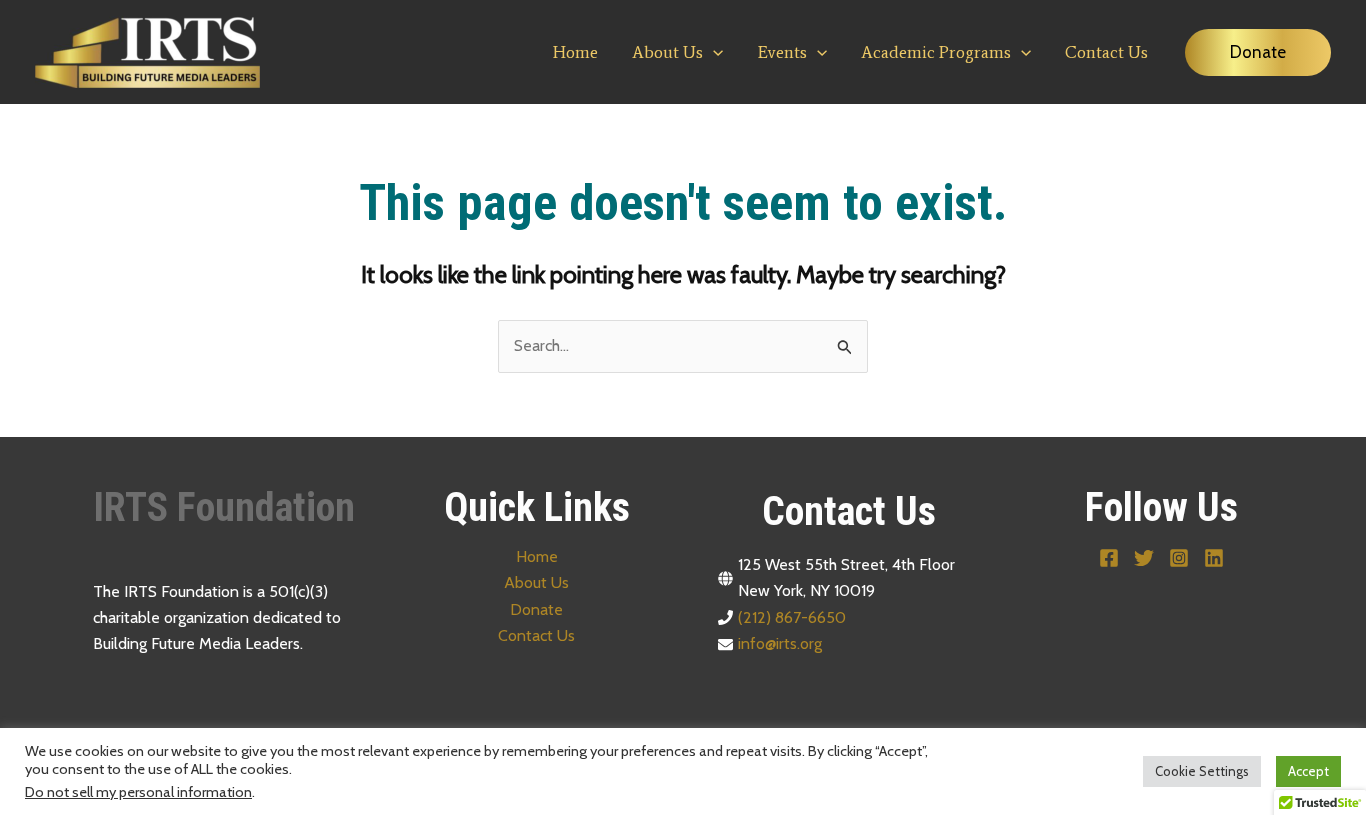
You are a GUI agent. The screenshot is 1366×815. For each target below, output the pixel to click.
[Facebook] (1109, 558)
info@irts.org (780, 643)
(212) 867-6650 (792, 617)
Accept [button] (1308, 771)
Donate (536, 609)
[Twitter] (1144, 558)
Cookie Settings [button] (1202, 771)
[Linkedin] (1214, 558)
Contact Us (1106, 52)
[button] (713, 52)
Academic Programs (936, 52)
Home (575, 52)
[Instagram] (1179, 558)
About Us (667, 52)
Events (782, 52)
